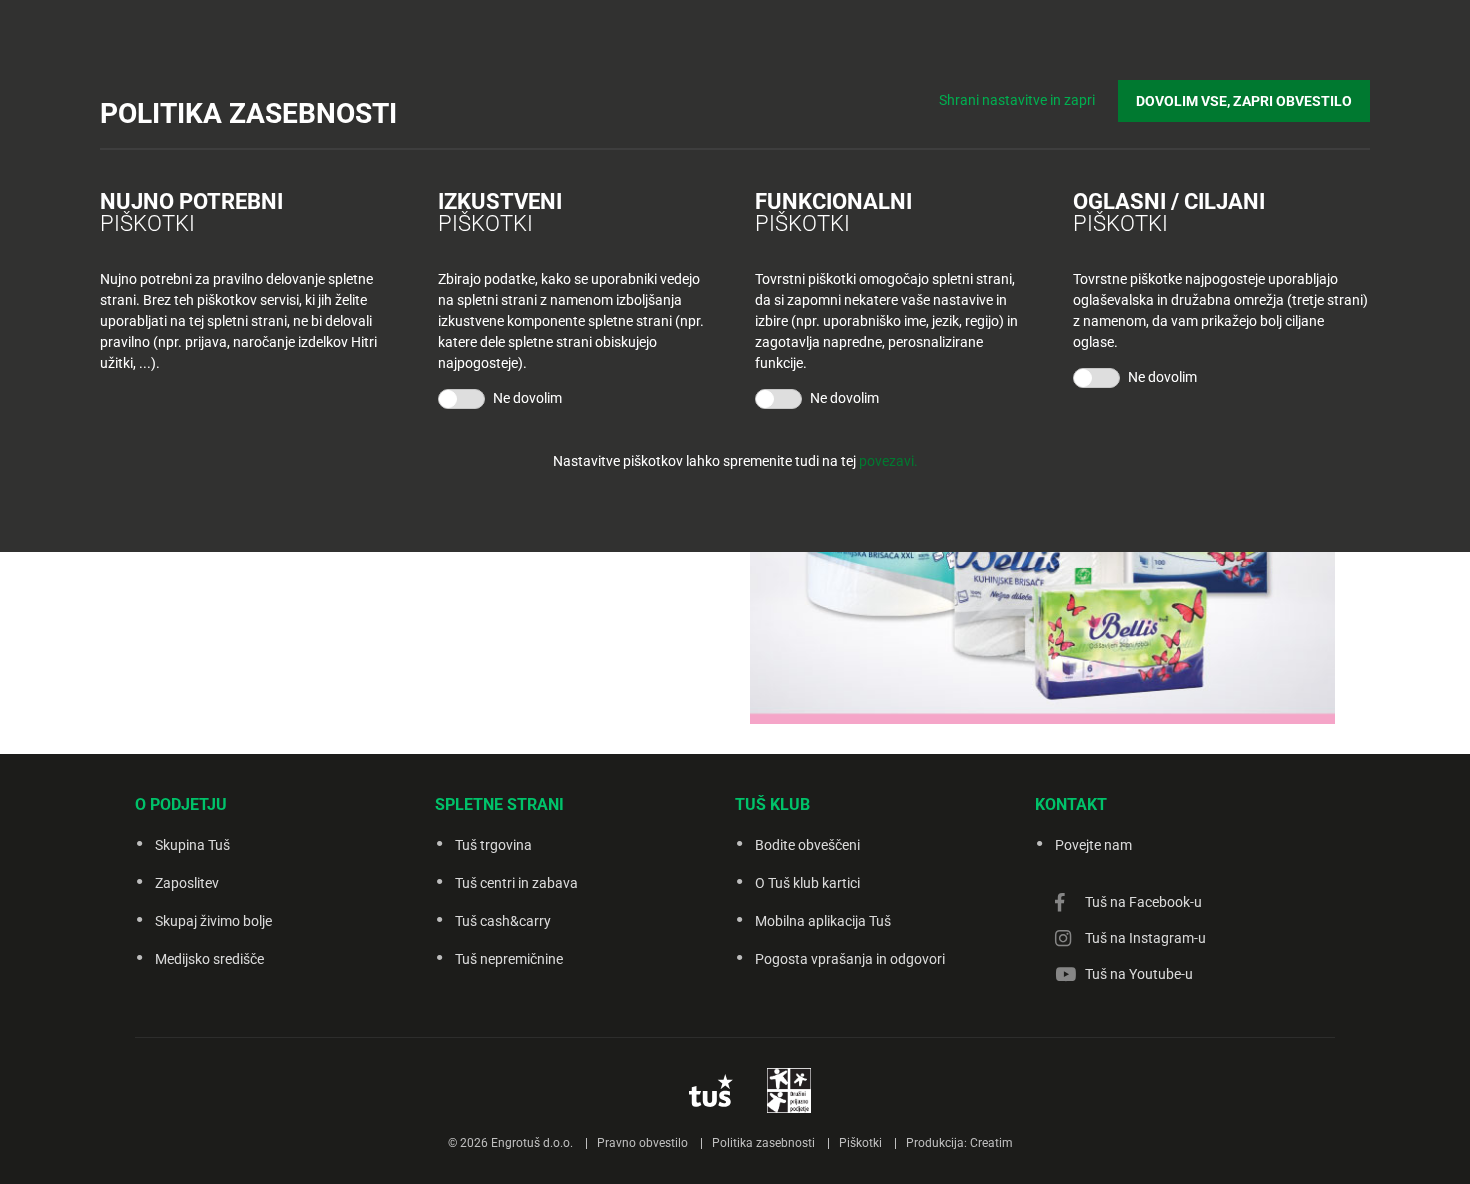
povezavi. (888, 461)
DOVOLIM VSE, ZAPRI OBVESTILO (1244, 101)
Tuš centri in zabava (516, 883)
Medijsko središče (209, 959)
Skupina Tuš (192, 845)
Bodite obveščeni (807, 845)
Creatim (991, 1143)
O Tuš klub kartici (807, 883)
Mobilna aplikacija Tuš (823, 921)
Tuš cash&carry (503, 921)
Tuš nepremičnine (509, 959)
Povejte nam (1093, 845)
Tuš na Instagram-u (1145, 938)
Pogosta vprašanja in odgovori (850, 959)
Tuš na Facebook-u (1143, 902)
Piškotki (860, 1143)
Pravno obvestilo (642, 1143)
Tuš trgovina (493, 845)
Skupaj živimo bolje (213, 921)
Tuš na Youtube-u (1139, 974)
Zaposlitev (187, 883)
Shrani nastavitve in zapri (1017, 100)
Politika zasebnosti (763, 1143)
